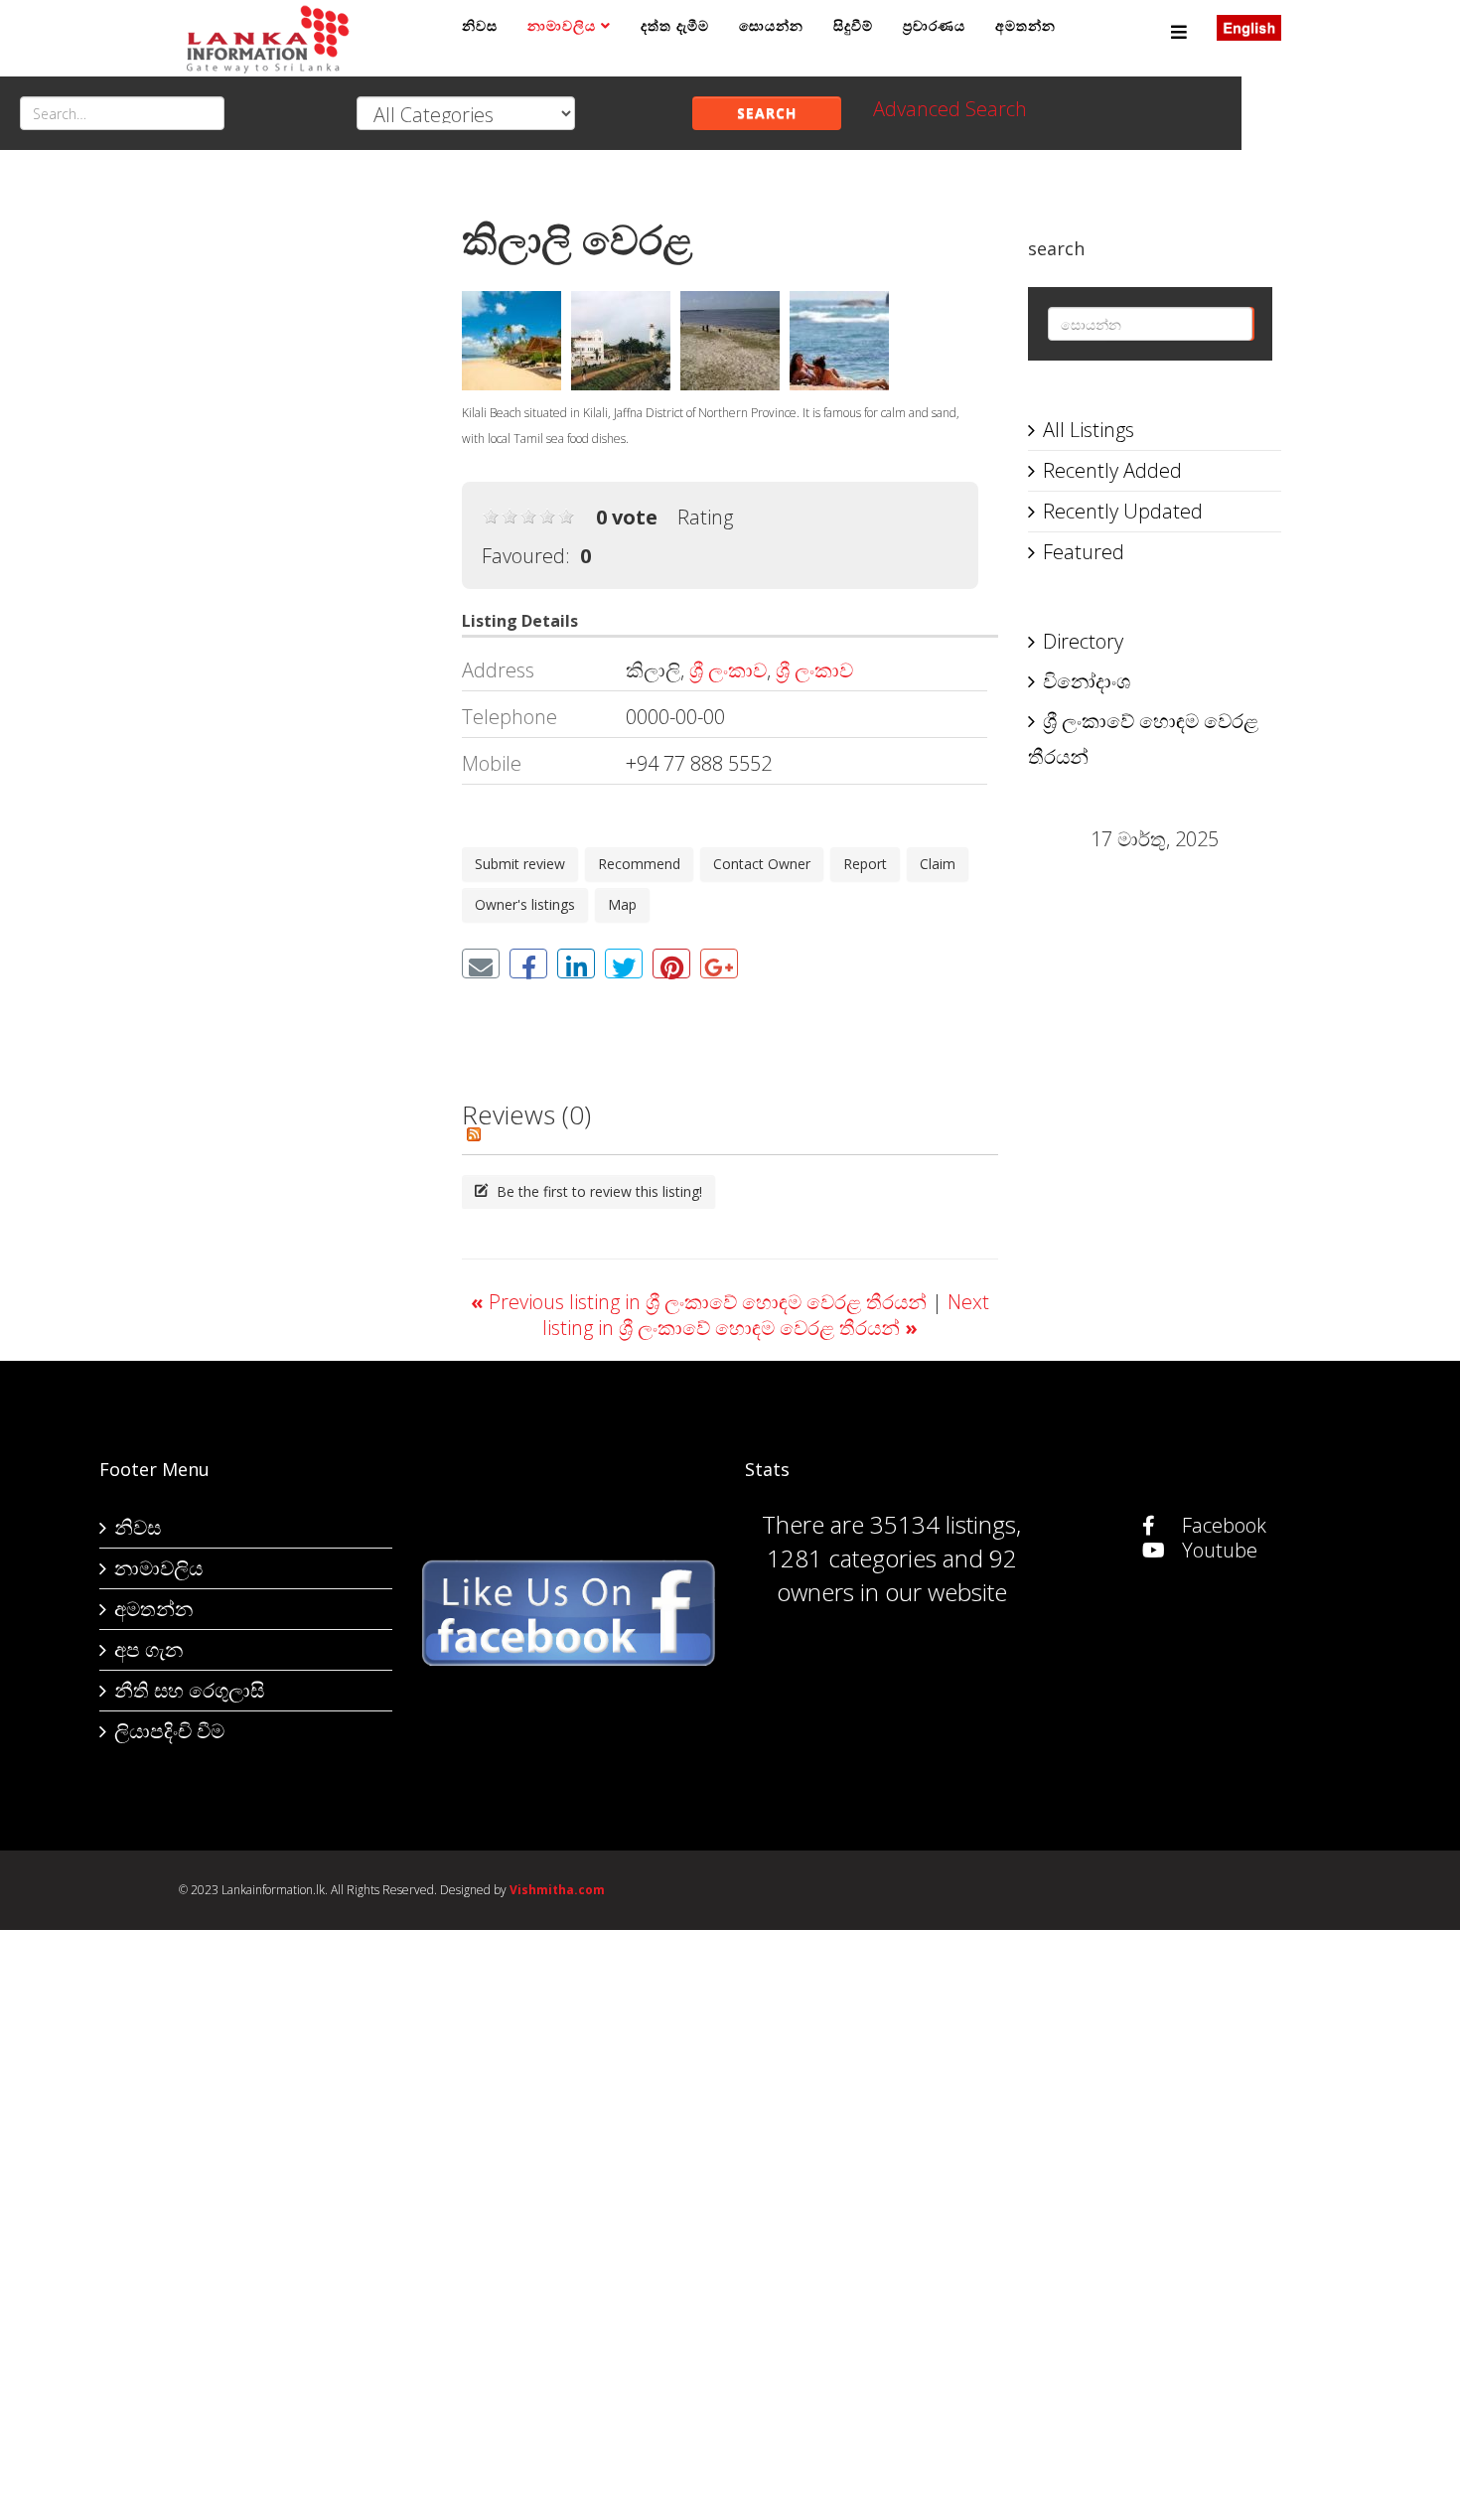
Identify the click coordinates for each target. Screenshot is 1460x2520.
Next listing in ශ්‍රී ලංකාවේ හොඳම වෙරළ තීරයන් (766, 1315)
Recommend (639, 864)
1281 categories (852, 1558)
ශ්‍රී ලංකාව (728, 670)
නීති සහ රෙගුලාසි (189, 1690)
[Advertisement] (305, 488)
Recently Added (1112, 470)
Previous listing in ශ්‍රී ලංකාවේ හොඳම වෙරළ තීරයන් (701, 1302)
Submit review (520, 864)
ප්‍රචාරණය (934, 25)
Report (865, 864)
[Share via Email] (481, 964)
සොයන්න (771, 25)
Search (767, 113)
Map (622, 904)
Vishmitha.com (557, 1890)
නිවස (480, 25)
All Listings (1089, 430)
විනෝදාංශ (1087, 681)
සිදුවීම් (853, 25)
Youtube (1217, 1550)
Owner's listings (525, 904)
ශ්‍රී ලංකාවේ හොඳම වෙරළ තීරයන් (1143, 739)
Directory (1083, 641)
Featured (1084, 552)
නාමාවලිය (562, 25)
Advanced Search (950, 109)
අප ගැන (148, 1649)
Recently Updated (1123, 511)
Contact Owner (762, 864)
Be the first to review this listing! (597, 1191)
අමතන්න (1025, 25)
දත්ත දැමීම (675, 25)
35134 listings (943, 1524)
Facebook (1222, 1525)
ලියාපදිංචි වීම (169, 1731)
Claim (938, 864)
